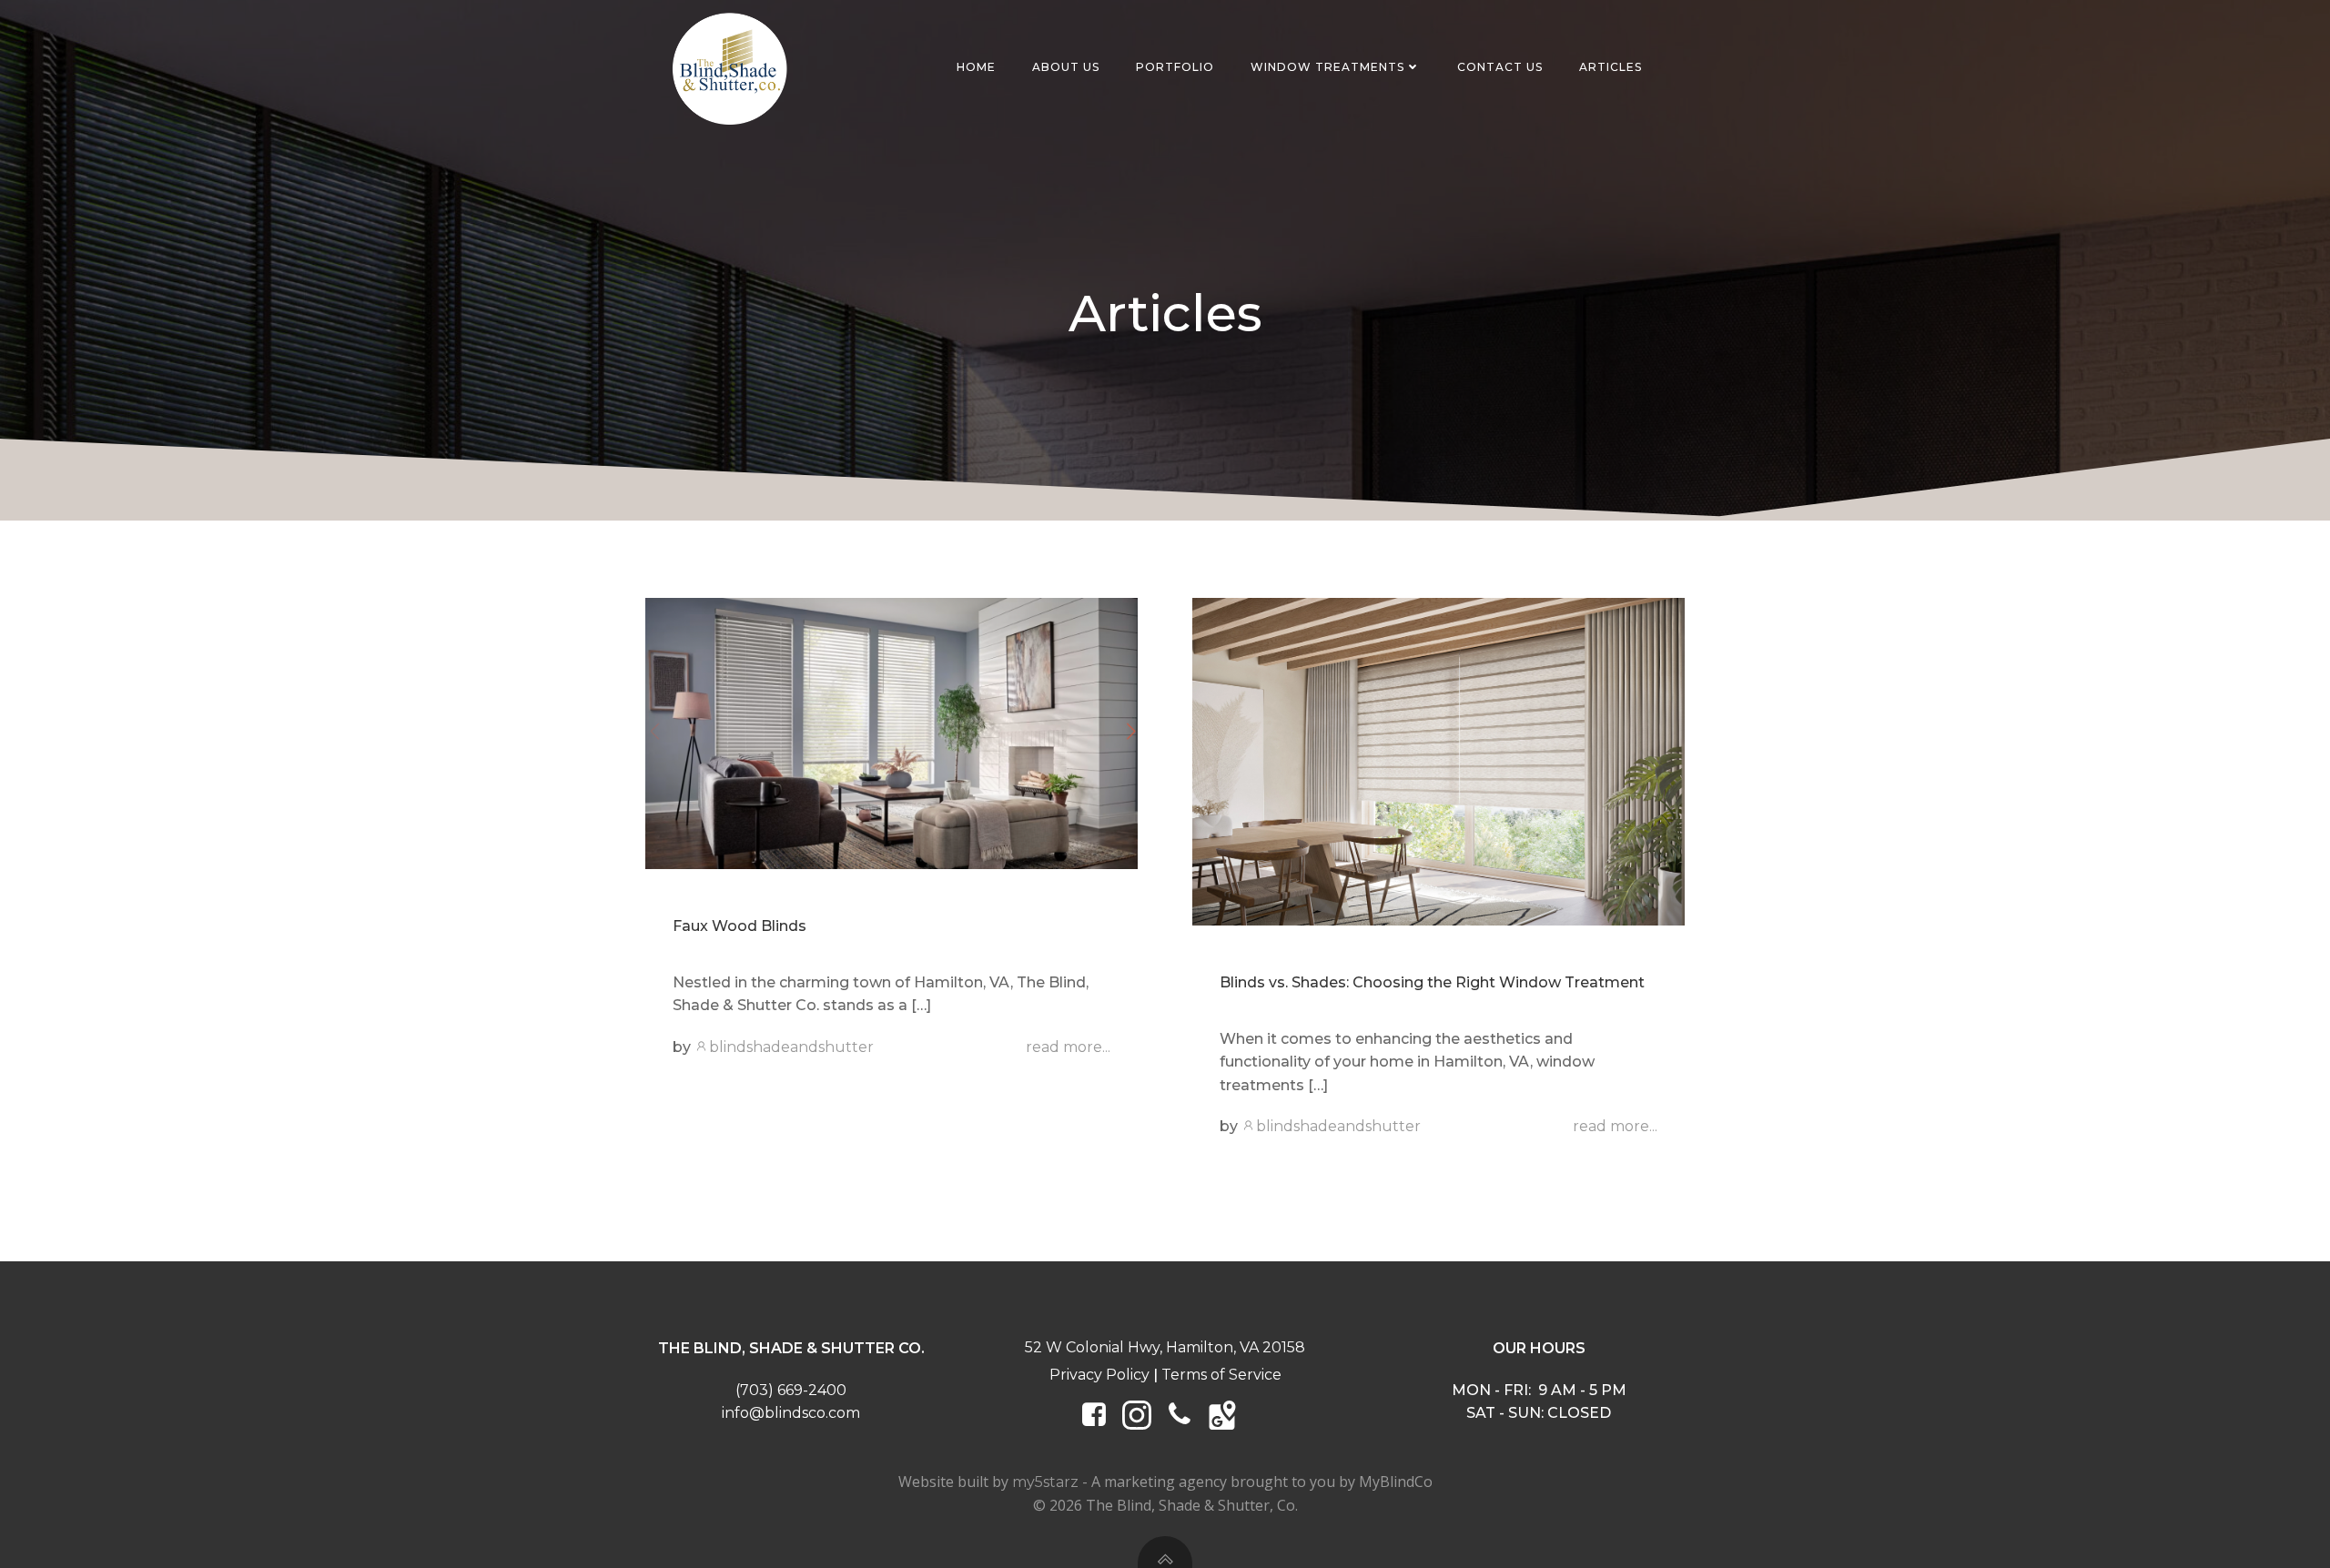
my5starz (1045, 1482)
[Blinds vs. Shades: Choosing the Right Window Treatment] (1439, 760)
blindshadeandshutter (791, 1047)
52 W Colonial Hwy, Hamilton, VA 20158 (1165, 1347)
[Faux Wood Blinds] (891, 732)
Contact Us (1500, 67)
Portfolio (1175, 67)
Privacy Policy (1099, 1375)
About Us (1066, 67)
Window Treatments (1327, 67)
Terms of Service (1221, 1375)
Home (976, 67)
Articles (1611, 67)
